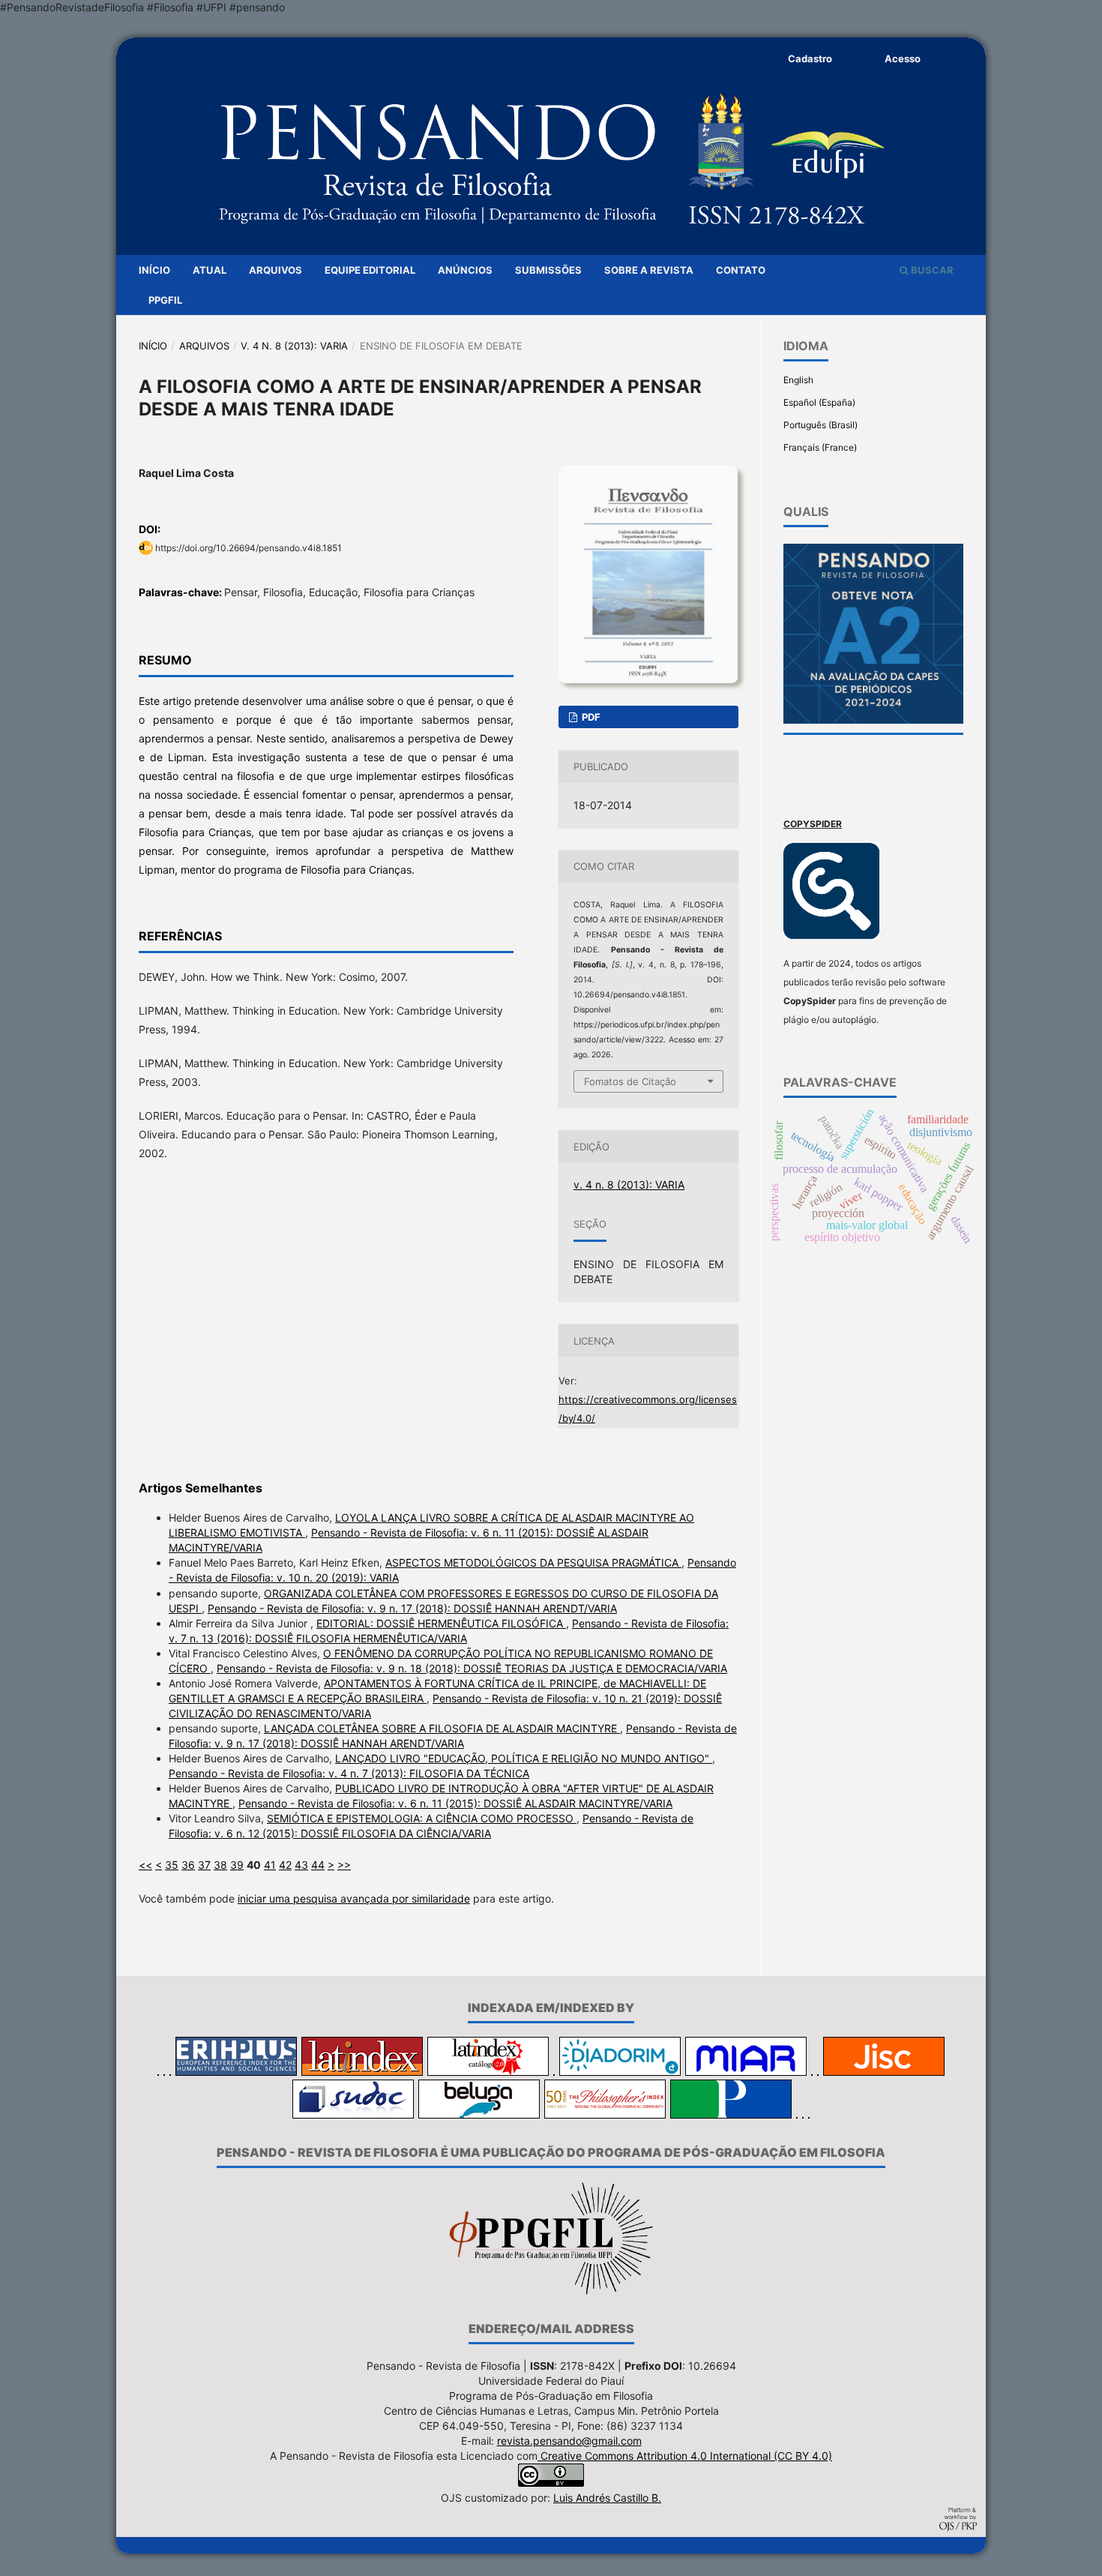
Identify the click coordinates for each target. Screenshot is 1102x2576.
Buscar (931, 270)
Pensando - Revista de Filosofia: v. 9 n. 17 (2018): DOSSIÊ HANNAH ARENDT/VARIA (412, 1608)
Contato (741, 270)
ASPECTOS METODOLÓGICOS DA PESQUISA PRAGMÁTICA (533, 1562)
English (798, 380)
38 (220, 1865)
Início (154, 270)
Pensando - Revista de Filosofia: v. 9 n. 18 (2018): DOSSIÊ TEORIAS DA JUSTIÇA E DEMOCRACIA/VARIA (472, 1668)
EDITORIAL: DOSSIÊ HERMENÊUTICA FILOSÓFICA (441, 1623)
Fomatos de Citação (630, 1081)
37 (204, 1865)
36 (188, 1865)
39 (237, 1865)
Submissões (548, 270)
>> (344, 1865)
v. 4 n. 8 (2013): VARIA (294, 346)
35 (172, 1865)
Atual (210, 270)
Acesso (903, 58)
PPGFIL (165, 300)
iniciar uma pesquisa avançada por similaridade (354, 1898)
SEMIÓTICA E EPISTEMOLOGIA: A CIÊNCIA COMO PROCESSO (422, 1818)
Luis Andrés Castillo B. (607, 2498)
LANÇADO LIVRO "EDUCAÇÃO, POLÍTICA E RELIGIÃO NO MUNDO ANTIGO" (524, 1758)
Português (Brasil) (821, 425)
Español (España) (819, 402)
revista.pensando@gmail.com (569, 2441)
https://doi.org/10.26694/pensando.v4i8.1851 (249, 548)
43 (301, 1865)
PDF (590, 717)
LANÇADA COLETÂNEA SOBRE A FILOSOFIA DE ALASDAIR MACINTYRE (442, 1728)
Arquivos (275, 270)
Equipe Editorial (370, 270)
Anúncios (465, 270)
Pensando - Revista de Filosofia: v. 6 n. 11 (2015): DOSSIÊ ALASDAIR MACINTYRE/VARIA (455, 1803)
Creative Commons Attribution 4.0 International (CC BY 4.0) (685, 2456)
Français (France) (820, 447)
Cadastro (810, 58)
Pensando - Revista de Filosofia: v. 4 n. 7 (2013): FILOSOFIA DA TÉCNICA (349, 1773)
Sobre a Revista (649, 270)
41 (270, 1865)
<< (145, 1865)
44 (318, 1865)
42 (285, 1865)
